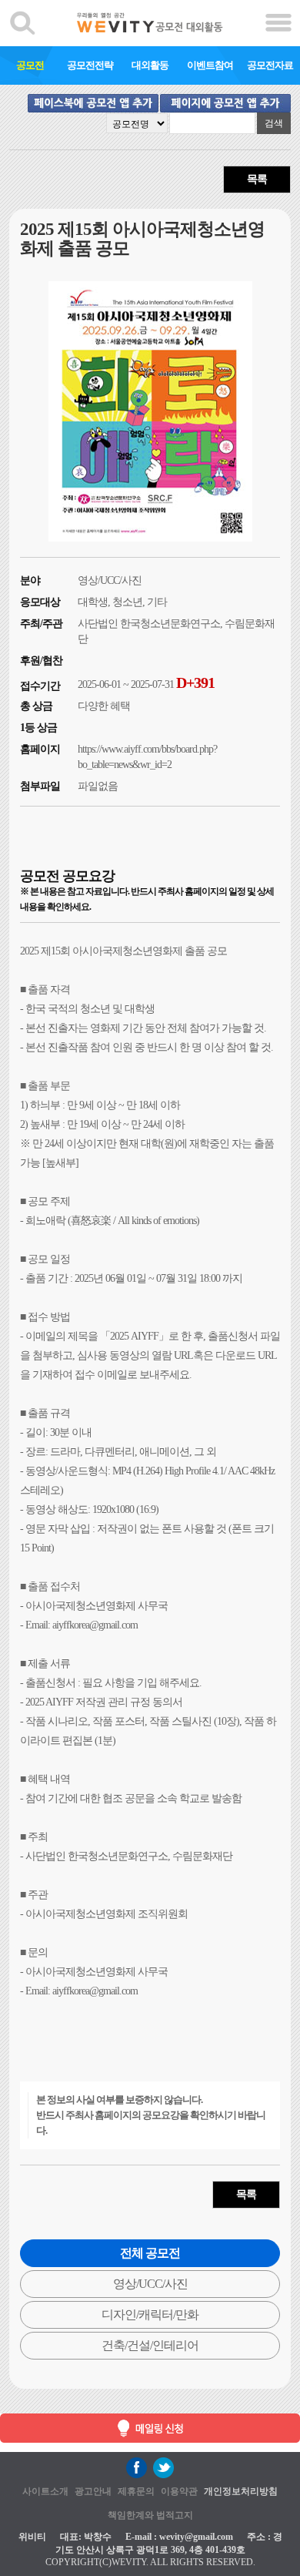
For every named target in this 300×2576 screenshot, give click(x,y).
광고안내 (93, 2491)
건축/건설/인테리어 (150, 2345)
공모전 (30, 65)
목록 (257, 179)
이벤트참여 (210, 65)
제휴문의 (136, 2491)
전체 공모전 (150, 2253)
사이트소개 (45, 2491)
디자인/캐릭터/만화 (150, 2314)
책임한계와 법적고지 (150, 2515)
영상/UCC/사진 (150, 2284)
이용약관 (179, 2491)
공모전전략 (90, 65)
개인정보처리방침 (241, 2491)
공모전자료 (270, 65)
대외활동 (150, 65)
